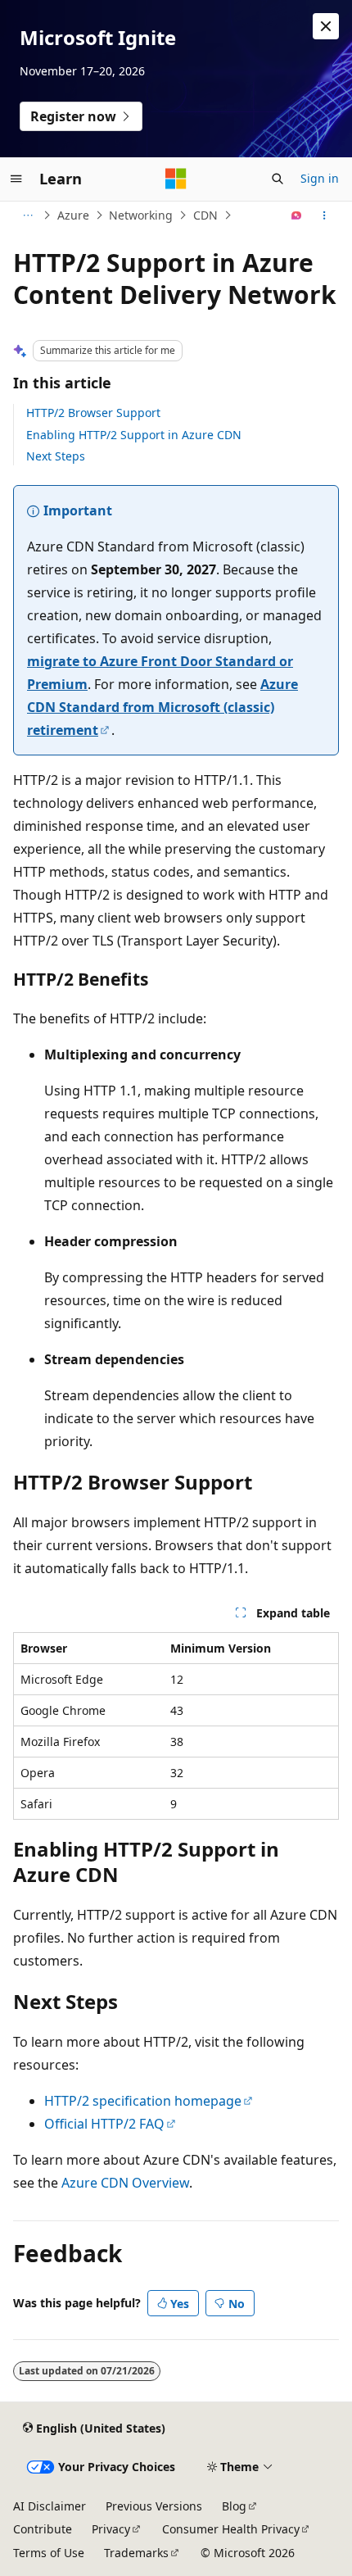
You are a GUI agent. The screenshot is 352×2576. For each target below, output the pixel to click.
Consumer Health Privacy (231, 2529)
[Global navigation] (16, 179)
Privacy (111, 2529)
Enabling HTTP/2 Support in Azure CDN (134, 435)
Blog (234, 2506)
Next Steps (56, 456)
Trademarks (136, 2553)
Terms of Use (49, 2553)
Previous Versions (154, 2506)
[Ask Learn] (297, 215)
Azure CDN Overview (125, 2183)
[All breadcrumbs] (27, 215)
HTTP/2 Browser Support (93, 413)
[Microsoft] (176, 179)
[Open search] (278, 179)
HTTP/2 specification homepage (143, 2101)
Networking (141, 215)
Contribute (43, 2529)
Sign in (320, 178)
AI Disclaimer (50, 2506)
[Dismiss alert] (326, 26)
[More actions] (325, 215)
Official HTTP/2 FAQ (104, 2124)
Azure (73, 215)
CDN (205, 215)
